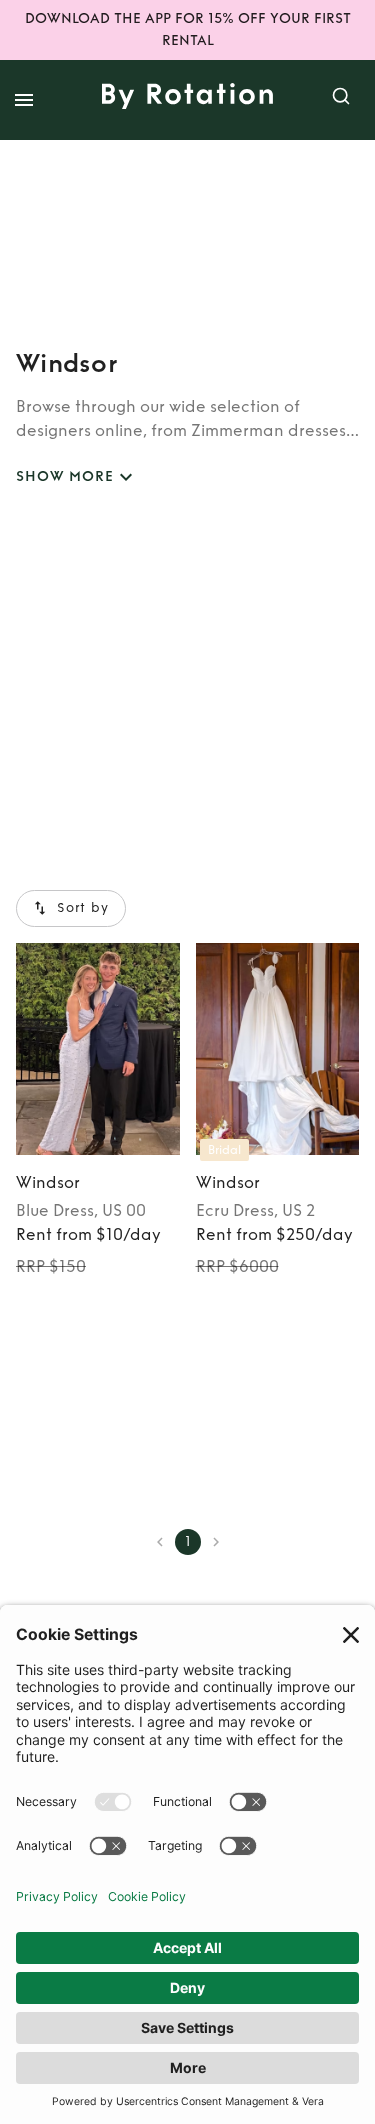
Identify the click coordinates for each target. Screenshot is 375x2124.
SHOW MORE (65, 476)
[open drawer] (24, 100)
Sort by (83, 908)
